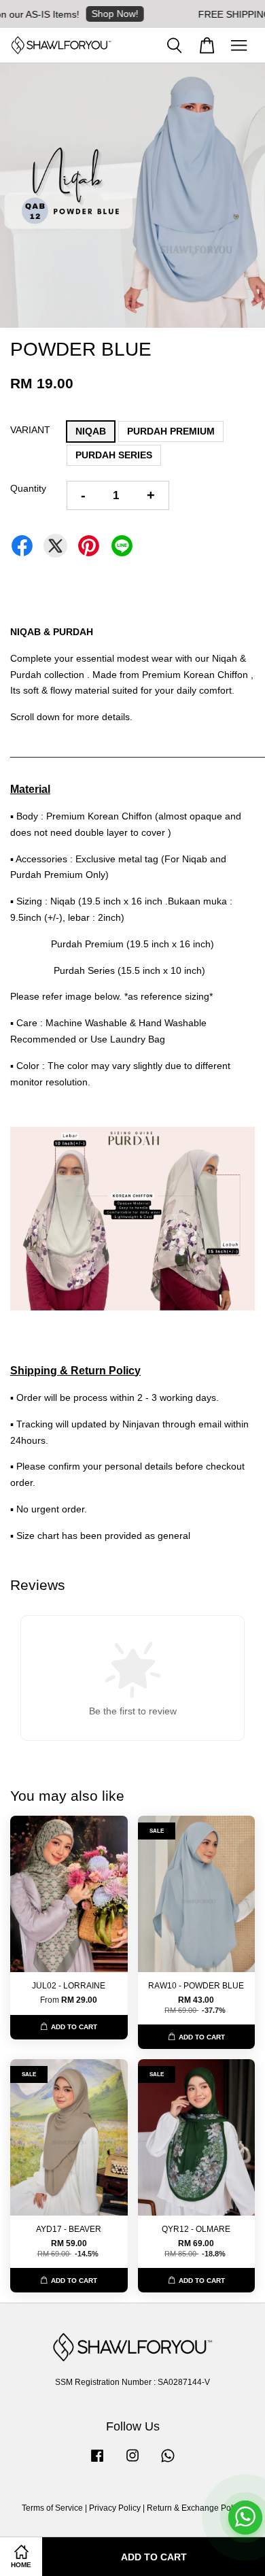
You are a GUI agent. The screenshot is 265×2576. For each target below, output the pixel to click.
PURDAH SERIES (114, 455)
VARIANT (30, 430)
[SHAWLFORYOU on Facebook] (97, 2462)
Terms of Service (52, 2508)
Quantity (28, 488)
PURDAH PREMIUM (171, 431)
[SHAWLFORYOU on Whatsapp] (168, 2462)
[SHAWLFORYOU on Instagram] (132, 2462)
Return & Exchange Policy (195, 2508)
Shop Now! (97, 14)
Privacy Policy (115, 2508)
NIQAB (91, 431)
